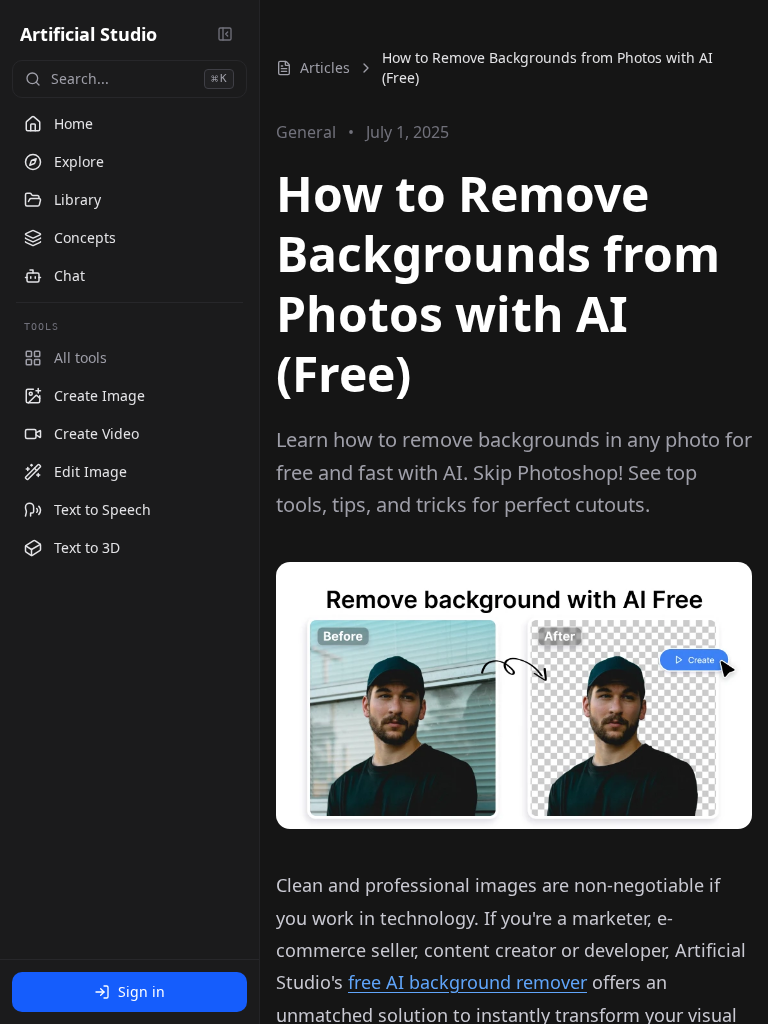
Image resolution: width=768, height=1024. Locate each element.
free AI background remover (467, 982)
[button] (129, 396)
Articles (325, 67)
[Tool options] (228, 396)
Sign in (141, 991)
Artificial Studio (88, 34)
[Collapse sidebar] (225, 34)
